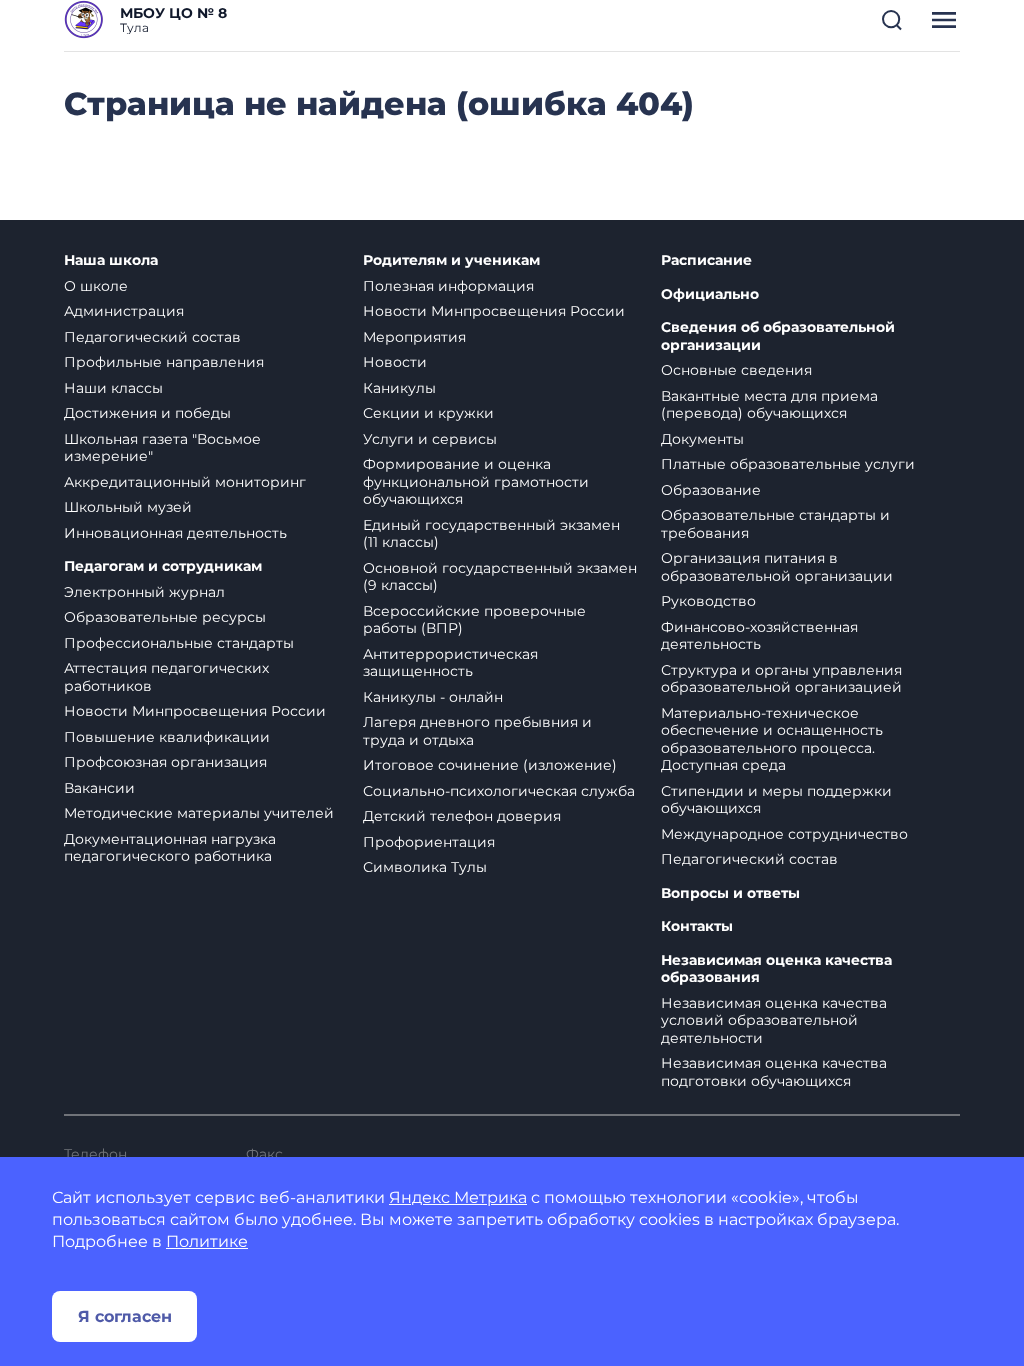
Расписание (706, 260)
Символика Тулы (425, 867)
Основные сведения (736, 370)
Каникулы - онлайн (433, 697)
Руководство (708, 601)
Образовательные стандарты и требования (775, 524)
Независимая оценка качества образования (776, 969)
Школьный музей (128, 507)
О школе (96, 286)
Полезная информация (448, 286)
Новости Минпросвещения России (195, 711)
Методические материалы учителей (199, 813)
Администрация (124, 311)
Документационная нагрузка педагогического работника (170, 848)
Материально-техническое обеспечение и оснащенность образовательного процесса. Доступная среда (772, 739)
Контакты (697, 926)
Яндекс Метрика (458, 1197)
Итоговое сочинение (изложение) (490, 765)
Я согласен (125, 1316)
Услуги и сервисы (430, 439)
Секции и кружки (428, 413)
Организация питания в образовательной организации (777, 567)
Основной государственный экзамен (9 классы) (500, 577)
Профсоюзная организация (165, 762)
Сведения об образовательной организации (778, 336)
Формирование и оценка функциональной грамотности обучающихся (476, 481)
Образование (711, 490)
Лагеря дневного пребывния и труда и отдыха (477, 731)
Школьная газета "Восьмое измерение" (162, 448)
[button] (892, 20)
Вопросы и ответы (730, 893)
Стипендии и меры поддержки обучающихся (776, 800)
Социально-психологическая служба (499, 791)
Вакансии (99, 788)
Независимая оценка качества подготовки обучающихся (774, 1072)
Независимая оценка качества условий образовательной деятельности (774, 1020)
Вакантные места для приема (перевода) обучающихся (769, 405)
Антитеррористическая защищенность (450, 663)
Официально (710, 294)
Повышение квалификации (167, 737)
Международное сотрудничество (784, 834)
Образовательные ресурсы (165, 617)
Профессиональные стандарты (179, 643)
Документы (702, 439)
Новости (395, 362)
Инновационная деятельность (175, 533)
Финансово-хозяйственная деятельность (759, 636)
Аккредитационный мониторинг (185, 482)
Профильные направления (164, 362)
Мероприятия (414, 337)
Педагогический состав (152, 337)
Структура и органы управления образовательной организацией (781, 679)
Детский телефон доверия (462, 816)
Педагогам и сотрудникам (163, 566)
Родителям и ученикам (451, 260)
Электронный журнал (144, 592)
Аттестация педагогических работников (166, 677)
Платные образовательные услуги (788, 464)
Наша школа (111, 260)
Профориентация (429, 842)
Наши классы (113, 388)
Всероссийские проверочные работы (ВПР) (474, 620)
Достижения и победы (147, 413)
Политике (207, 1241)
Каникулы (399, 388)
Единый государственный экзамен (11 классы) (491, 534)
